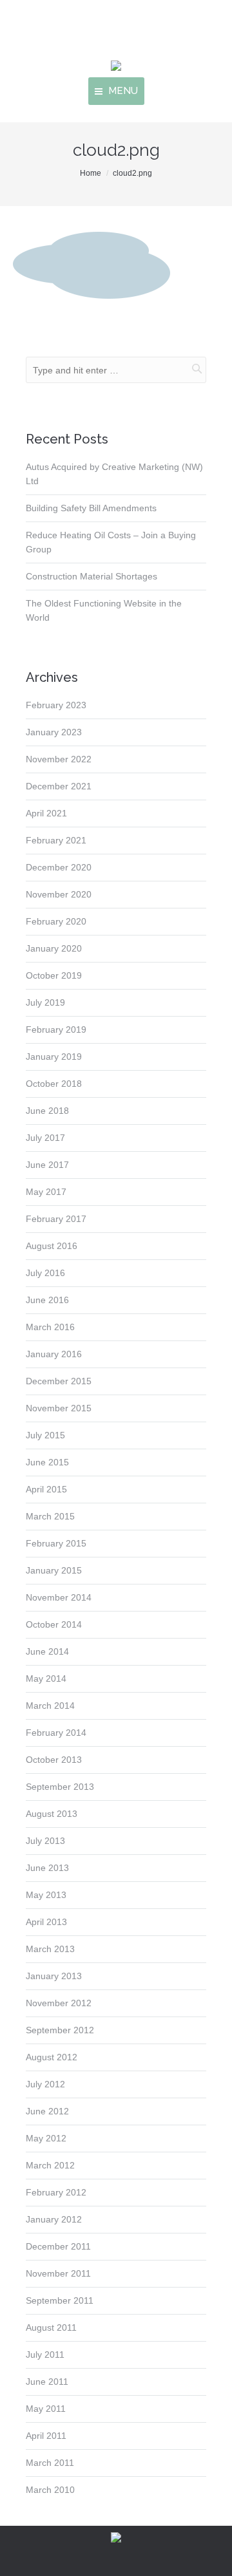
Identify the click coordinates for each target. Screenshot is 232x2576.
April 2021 (46, 813)
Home (91, 173)
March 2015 (50, 1516)
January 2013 (54, 1976)
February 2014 (56, 1733)
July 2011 (45, 2355)
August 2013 (52, 1814)
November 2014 (59, 1597)
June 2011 (47, 2382)
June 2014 (47, 1651)
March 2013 (50, 1949)
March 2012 (50, 2165)
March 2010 (50, 2490)
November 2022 (59, 759)
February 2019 (56, 1029)
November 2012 (59, 2003)
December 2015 (59, 1381)
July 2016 (45, 1273)
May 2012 (46, 2138)
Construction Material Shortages (92, 576)
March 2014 (50, 1706)
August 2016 (52, 1246)
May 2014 (46, 1678)
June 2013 (47, 1868)
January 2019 (54, 1057)
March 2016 (50, 1327)
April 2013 (46, 1922)
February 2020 (56, 921)
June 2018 (47, 1111)
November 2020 (59, 894)
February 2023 (56, 705)
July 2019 (45, 1002)
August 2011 (51, 2327)
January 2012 (54, 2219)
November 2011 (58, 2273)
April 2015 (46, 1489)
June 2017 (47, 1165)
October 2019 (54, 975)
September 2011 (60, 2300)
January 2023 (54, 732)
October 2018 (54, 1084)
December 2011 (58, 2246)
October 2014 (54, 1624)
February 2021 (56, 840)
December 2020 (59, 867)
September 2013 (60, 1787)
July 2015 (45, 1435)
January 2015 (54, 1570)
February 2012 (56, 2192)
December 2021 (59, 786)
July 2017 (45, 1138)
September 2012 (60, 2030)
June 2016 (47, 1300)
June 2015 (47, 1462)
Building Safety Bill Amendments (91, 508)
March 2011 (50, 2463)
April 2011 (46, 2436)
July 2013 (45, 1841)
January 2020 (54, 948)
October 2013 (54, 1760)
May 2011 (46, 2409)
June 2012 (47, 2111)
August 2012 (52, 2057)
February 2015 (56, 1543)
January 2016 (54, 1354)
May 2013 (46, 1895)
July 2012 (45, 2084)
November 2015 (59, 1408)
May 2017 (46, 1192)
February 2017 (56, 1219)
